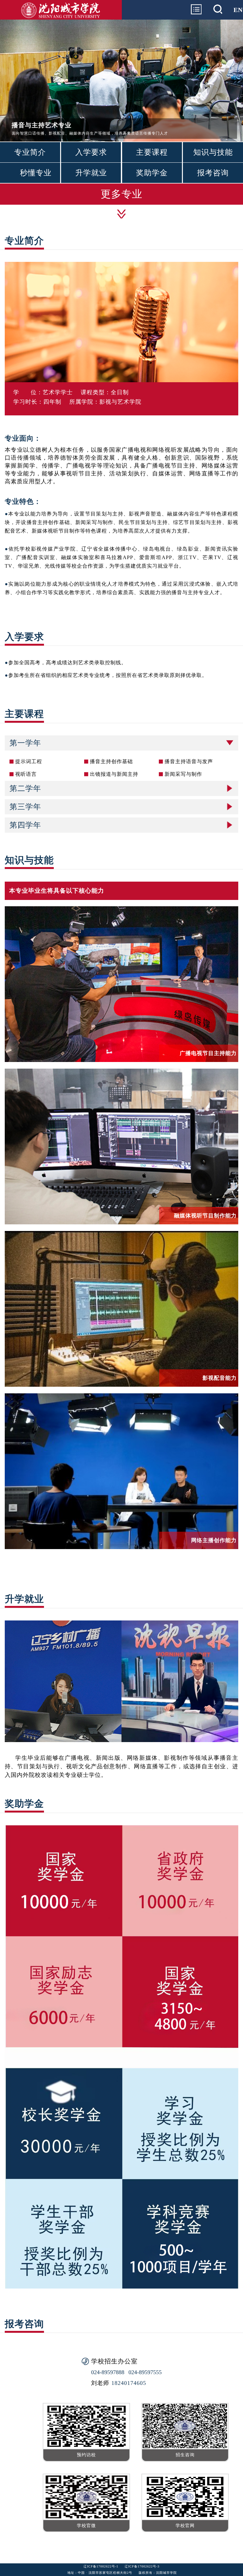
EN (238, 10)
